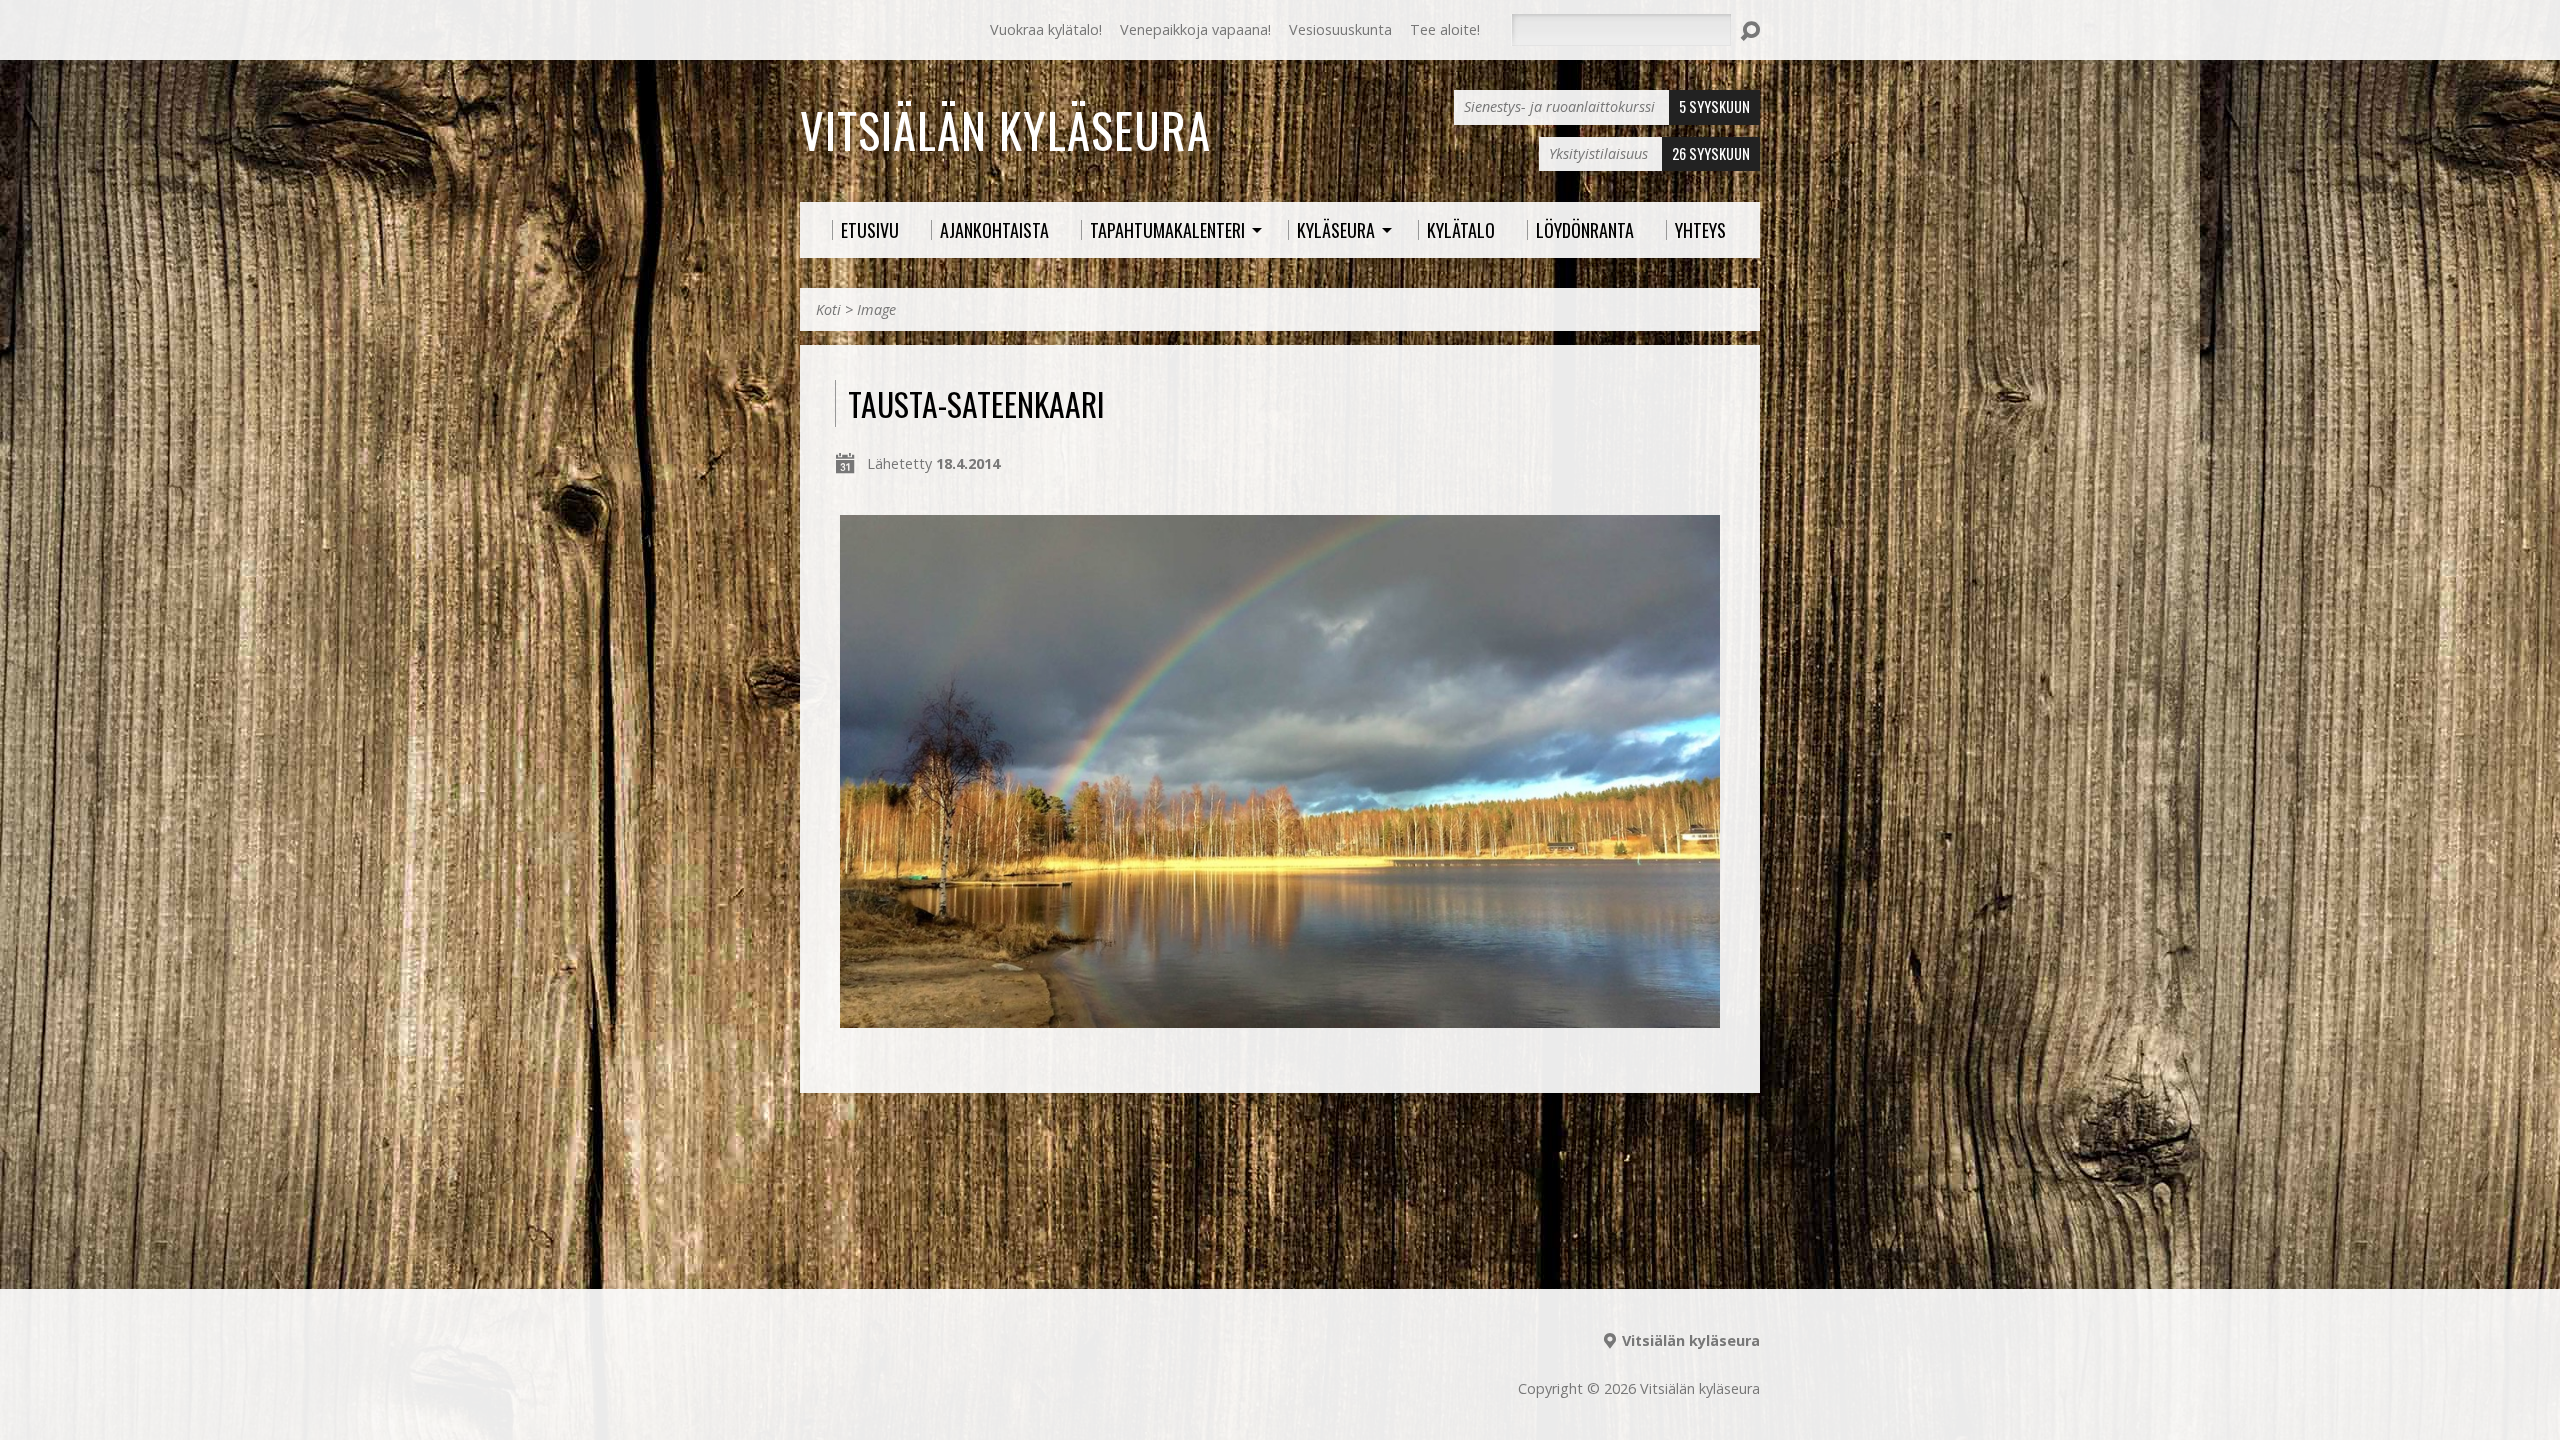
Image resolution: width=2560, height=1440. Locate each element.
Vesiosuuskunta (1340, 29)
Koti (828, 309)
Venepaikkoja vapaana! (1195, 29)
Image (876, 309)
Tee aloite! (1445, 29)
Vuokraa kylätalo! (1046, 29)
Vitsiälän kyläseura (1005, 130)
